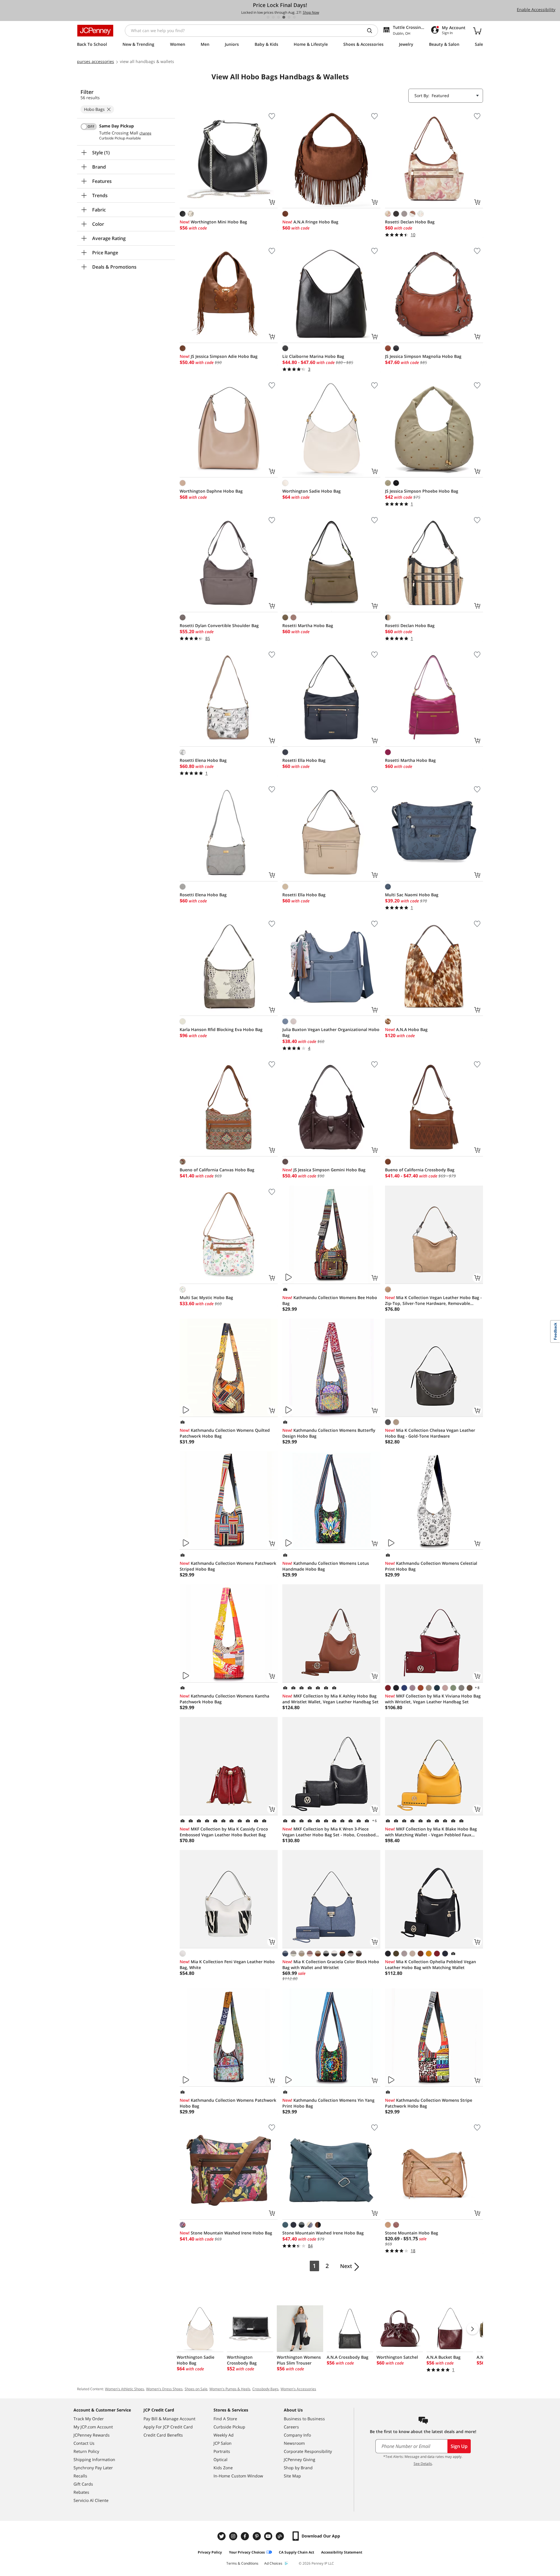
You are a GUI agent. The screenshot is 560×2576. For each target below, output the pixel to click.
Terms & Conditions (242, 2563)
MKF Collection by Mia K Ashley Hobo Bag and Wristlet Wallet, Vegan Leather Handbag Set (330, 1699)
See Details (423, 2464)
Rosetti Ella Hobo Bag (304, 760)
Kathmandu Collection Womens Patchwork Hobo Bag (228, 2103)
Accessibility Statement (342, 2552)
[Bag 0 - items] (477, 31)
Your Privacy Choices (247, 2552)
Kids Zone (223, 2468)
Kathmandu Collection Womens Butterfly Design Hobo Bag (329, 1433)
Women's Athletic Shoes (125, 2389)
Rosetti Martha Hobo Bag (308, 625)
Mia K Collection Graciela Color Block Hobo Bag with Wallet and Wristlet (331, 1965)
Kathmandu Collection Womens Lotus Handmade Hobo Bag (326, 1566)
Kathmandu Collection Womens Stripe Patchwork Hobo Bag (429, 2103)
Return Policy (86, 2451)
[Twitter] (222, 2536)
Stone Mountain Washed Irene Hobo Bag (226, 2233)
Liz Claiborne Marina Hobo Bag (313, 356)
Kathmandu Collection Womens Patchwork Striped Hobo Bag (228, 1566)
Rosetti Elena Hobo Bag (203, 760)
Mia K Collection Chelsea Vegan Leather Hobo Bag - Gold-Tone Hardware (430, 1433)
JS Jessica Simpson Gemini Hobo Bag (324, 1170)
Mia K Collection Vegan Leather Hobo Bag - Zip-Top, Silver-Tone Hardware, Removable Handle (433, 1301)
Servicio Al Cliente (91, 2500)
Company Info (297, 2435)
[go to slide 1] (268, 17)
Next (346, 2266)
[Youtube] (269, 2536)
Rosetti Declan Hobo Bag (410, 222)
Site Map (292, 2476)
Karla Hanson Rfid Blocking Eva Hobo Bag (221, 1029)
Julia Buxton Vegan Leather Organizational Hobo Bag (331, 1032)
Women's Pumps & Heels (230, 2389)
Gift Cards (83, 2484)
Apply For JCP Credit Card (168, 2427)
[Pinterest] (257, 2536)
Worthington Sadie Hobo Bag (311, 491)
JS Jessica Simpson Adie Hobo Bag (219, 356)
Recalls (80, 2476)
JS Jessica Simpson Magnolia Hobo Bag (423, 356)
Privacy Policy (210, 2552)
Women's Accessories (298, 2389)
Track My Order (89, 2419)
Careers (291, 2427)
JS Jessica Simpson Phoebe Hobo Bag (422, 491)
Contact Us (84, 2443)
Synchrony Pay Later (93, 2468)
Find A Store (225, 2419)
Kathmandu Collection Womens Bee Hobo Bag (330, 1300)
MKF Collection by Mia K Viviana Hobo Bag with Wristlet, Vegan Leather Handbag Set (433, 1699)
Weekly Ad (224, 2435)
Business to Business (304, 2419)
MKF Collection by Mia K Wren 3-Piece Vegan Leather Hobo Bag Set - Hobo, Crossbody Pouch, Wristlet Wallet (330, 1832)
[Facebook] (246, 2536)
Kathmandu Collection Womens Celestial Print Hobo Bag (431, 1566)
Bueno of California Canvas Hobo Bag (217, 1170)
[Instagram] (234, 2536)
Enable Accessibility (536, 9)
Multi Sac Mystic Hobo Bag (206, 1297)
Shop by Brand (298, 2468)
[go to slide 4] (284, 17)
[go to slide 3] (279, 17)
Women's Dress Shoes (164, 2389)
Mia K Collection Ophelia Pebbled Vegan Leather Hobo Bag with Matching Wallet (430, 1965)
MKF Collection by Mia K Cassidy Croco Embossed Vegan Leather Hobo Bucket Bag (224, 1832)
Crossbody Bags (265, 2389)
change (145, 133)
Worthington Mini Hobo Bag (213, 222)
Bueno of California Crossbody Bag (420, 1170)
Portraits (222, 2451)
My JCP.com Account (93, 2427)
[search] (372, 31)
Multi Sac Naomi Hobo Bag (412, 895)
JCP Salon (223, 2443)
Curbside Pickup (229, 2427)
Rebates (81, 2492)
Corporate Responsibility (308, 2451)
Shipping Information (94, 2459)
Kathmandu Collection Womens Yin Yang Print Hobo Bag (328, 2103)
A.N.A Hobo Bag (406, 1029)
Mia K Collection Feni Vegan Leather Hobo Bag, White (227, 1965)
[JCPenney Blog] (281, 2536)
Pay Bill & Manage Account (169, 2419)
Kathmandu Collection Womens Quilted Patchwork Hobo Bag (225, 1433)
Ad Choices (273, 2563)
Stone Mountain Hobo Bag (412, 2233)
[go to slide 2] (273, 17)
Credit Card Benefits (163, 2435)
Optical (220, 2459)
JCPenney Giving (300, 2459)
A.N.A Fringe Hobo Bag (310, 222)
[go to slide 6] (294, 17)
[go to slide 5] (289, 17)
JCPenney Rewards (92, 2435)
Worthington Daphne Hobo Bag (211, 491)
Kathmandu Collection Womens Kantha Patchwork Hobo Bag (224, 1699)
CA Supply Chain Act (296, 2552)
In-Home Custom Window (238, 2476)
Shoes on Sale (196, 2389)
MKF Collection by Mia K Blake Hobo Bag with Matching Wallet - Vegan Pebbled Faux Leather (431, 1832)
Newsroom (294, 2443)
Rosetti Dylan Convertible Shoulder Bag (219, 625)
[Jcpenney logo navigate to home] (95, 31)
